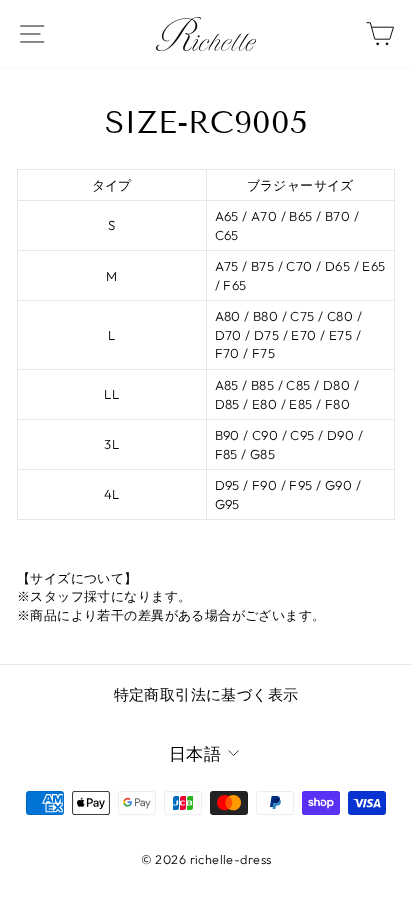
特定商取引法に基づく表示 (206, 694)
